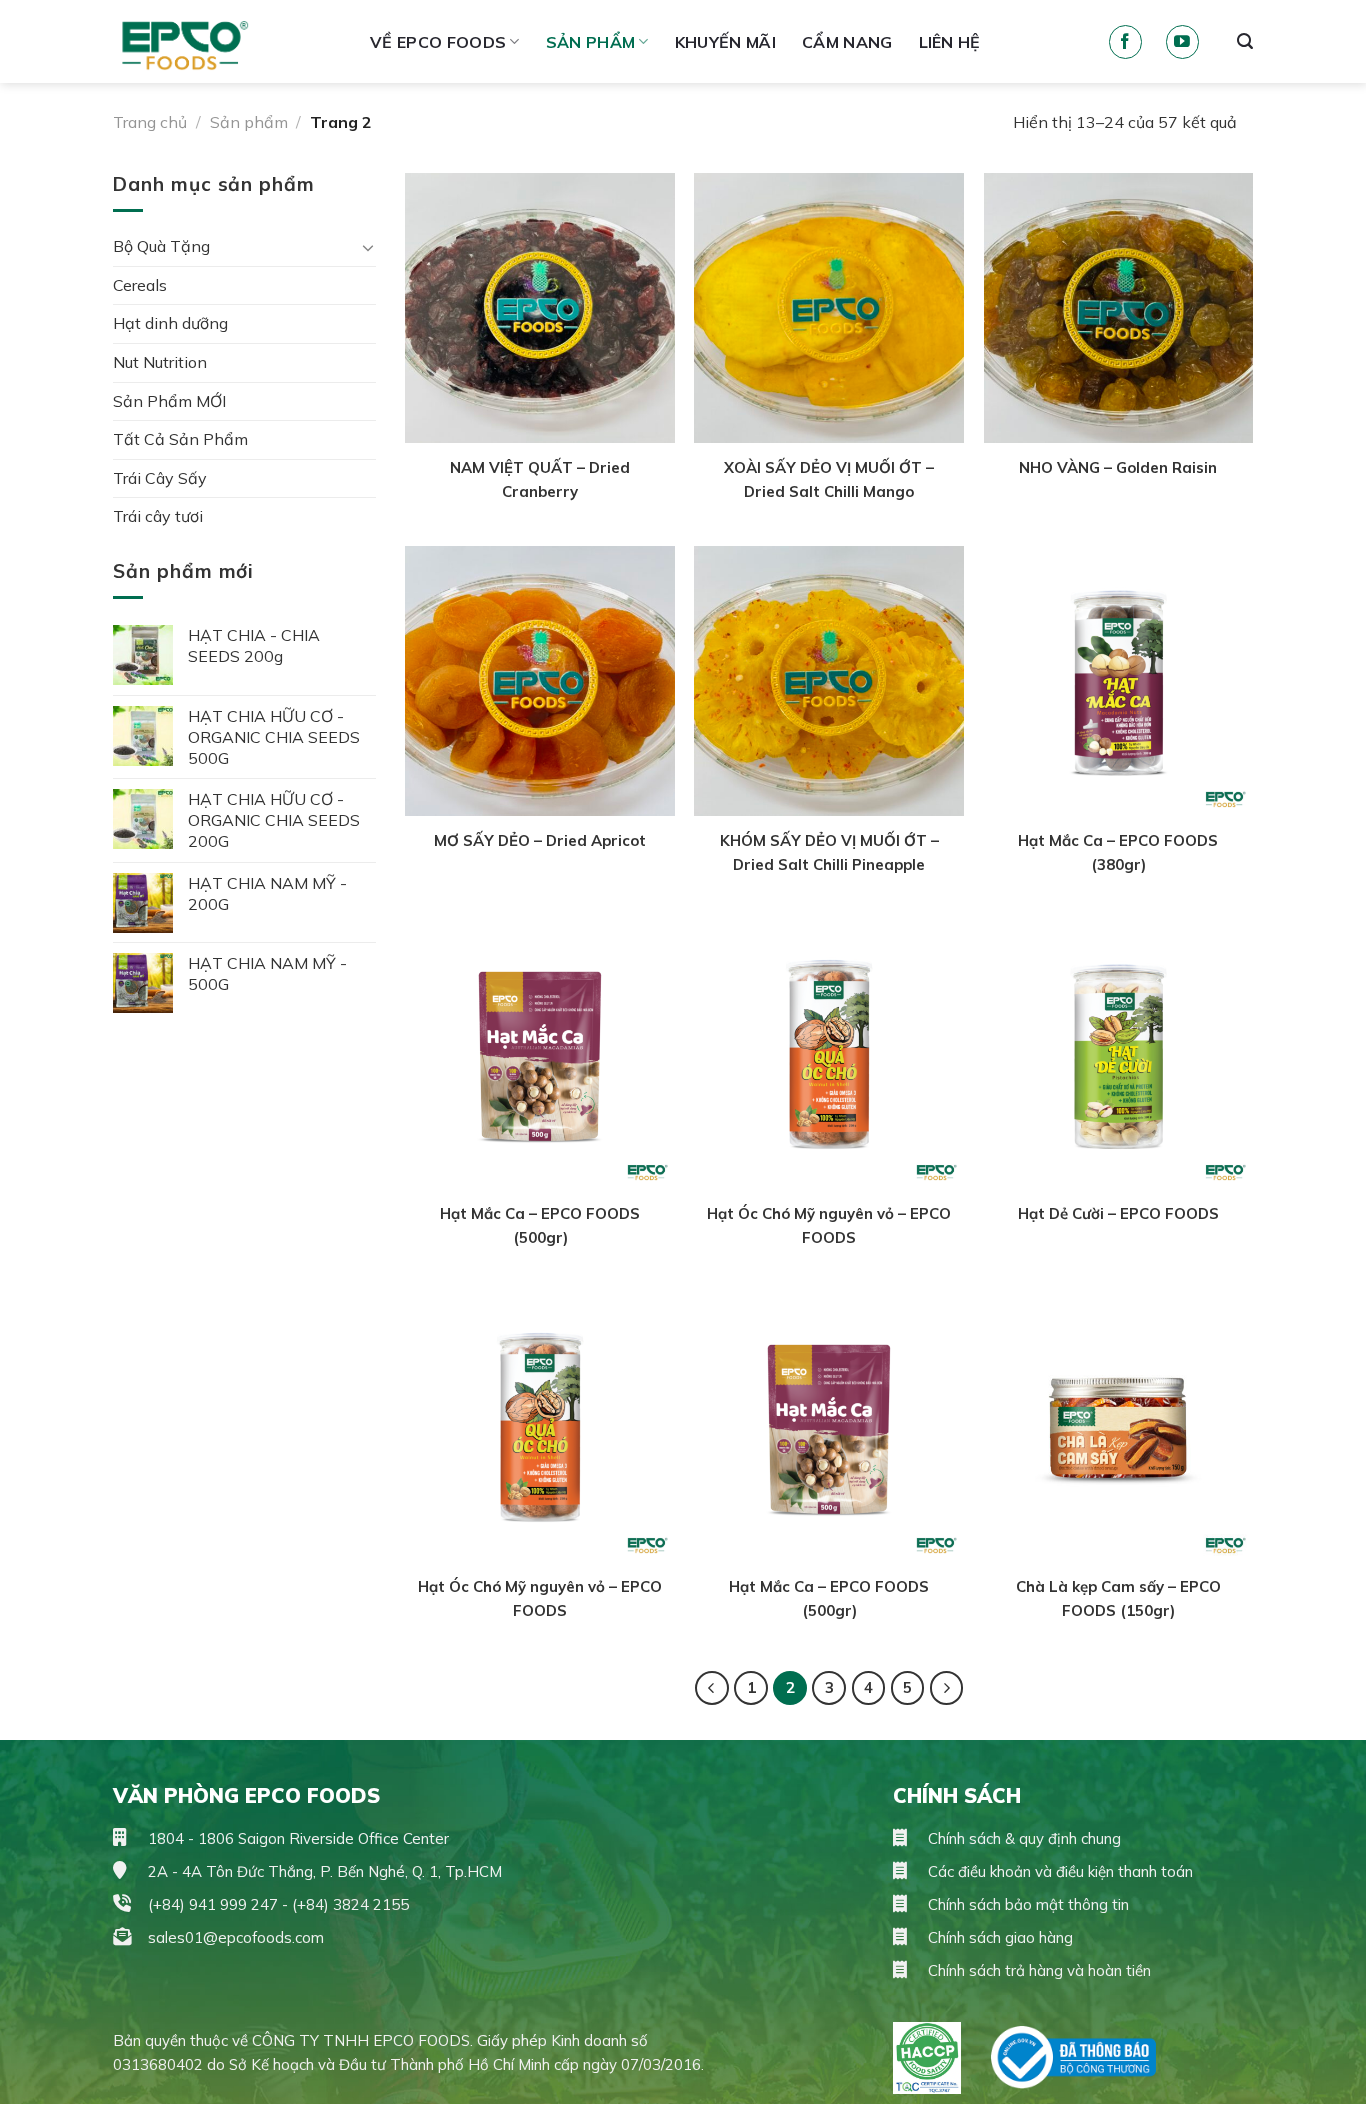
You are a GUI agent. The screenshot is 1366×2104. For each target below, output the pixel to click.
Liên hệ (950, 42)
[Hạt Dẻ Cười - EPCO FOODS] (1119, 1055)
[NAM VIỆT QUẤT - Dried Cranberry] (540, 308)
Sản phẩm (591, 42)
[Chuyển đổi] (368, 247)
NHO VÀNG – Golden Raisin (1118, 467)
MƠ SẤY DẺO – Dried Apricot (540, 840)
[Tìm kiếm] (1245, 41)
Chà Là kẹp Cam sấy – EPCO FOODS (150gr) (1118, 1598)
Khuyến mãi (725, 42)
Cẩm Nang (847, 42)
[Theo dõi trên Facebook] (1125, 42)
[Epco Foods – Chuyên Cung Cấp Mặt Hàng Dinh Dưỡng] (226, 41)
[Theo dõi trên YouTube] (1182, 42)
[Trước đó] (712, 1688)
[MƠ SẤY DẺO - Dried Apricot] (540, 681)
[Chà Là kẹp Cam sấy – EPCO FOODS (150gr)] (1119, 1428)
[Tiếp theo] (947, 1688)
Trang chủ (150, 122)
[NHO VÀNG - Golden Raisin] (1119, 308)
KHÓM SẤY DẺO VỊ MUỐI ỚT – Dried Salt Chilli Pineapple (829, 852)
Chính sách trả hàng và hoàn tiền (1037, 1970)
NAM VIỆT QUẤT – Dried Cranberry (540, 479)
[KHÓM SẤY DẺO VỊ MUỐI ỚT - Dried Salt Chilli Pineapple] (829, 681)
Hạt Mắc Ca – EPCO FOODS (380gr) (1118, 852)
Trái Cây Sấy (160, 478)
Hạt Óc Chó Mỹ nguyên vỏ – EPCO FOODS (829, 1225)
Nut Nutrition (160, 362)
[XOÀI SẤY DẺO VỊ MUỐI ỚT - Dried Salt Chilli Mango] (829, 308)
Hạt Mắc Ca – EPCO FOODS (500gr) (540, 1225)
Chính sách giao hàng (998, 1937)
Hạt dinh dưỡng (170, 323)
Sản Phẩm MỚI (169, 401)
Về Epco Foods (438, 42)
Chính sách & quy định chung (1022, 1838)
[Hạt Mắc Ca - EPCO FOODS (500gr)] (540, 1055)
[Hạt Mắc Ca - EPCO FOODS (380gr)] (1119, 681)
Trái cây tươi (158, 516)
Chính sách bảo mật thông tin (1026, 1904)
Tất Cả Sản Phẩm (180, 439)
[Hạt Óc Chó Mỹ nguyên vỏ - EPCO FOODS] (829, 1055)
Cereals (140, 285)
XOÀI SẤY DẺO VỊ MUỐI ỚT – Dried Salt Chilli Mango (829, 479)
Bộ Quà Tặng (161, 246)
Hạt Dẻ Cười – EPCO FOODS (1118, 1213)
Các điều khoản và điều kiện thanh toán (1058, 1871)
